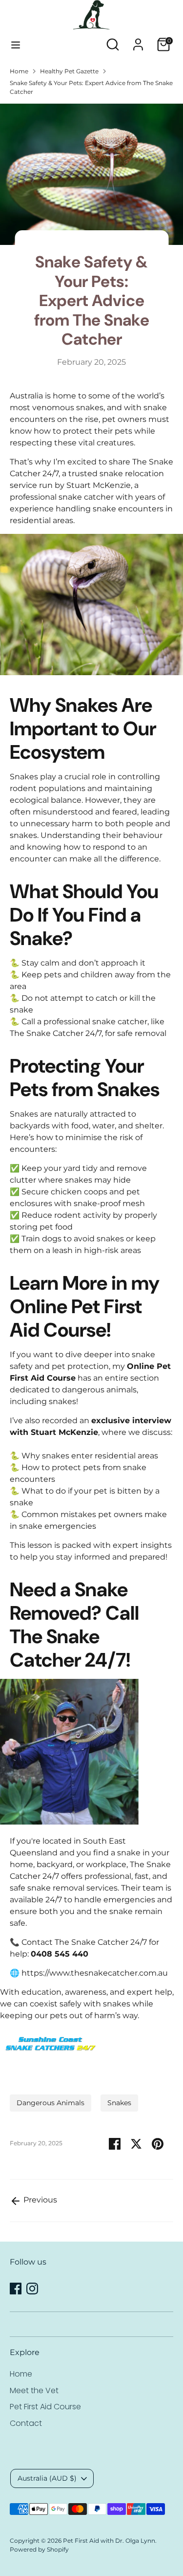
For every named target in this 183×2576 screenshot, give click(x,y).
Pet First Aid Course (45, 2407)
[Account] (138, 40)
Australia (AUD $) (47, 2478)
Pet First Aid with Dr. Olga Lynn (109, 2541)
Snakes (119, 2103)
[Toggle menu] (16, 45)
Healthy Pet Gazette (69, 71)
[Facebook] (16, 2289)
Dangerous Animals (51, 2103)
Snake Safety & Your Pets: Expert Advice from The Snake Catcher (91, 87)
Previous (39, 2200)
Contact (26, 2423)
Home (19, 71)
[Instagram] (32, 2289)
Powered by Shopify (39, 2549)
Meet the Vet (34, 2390)
